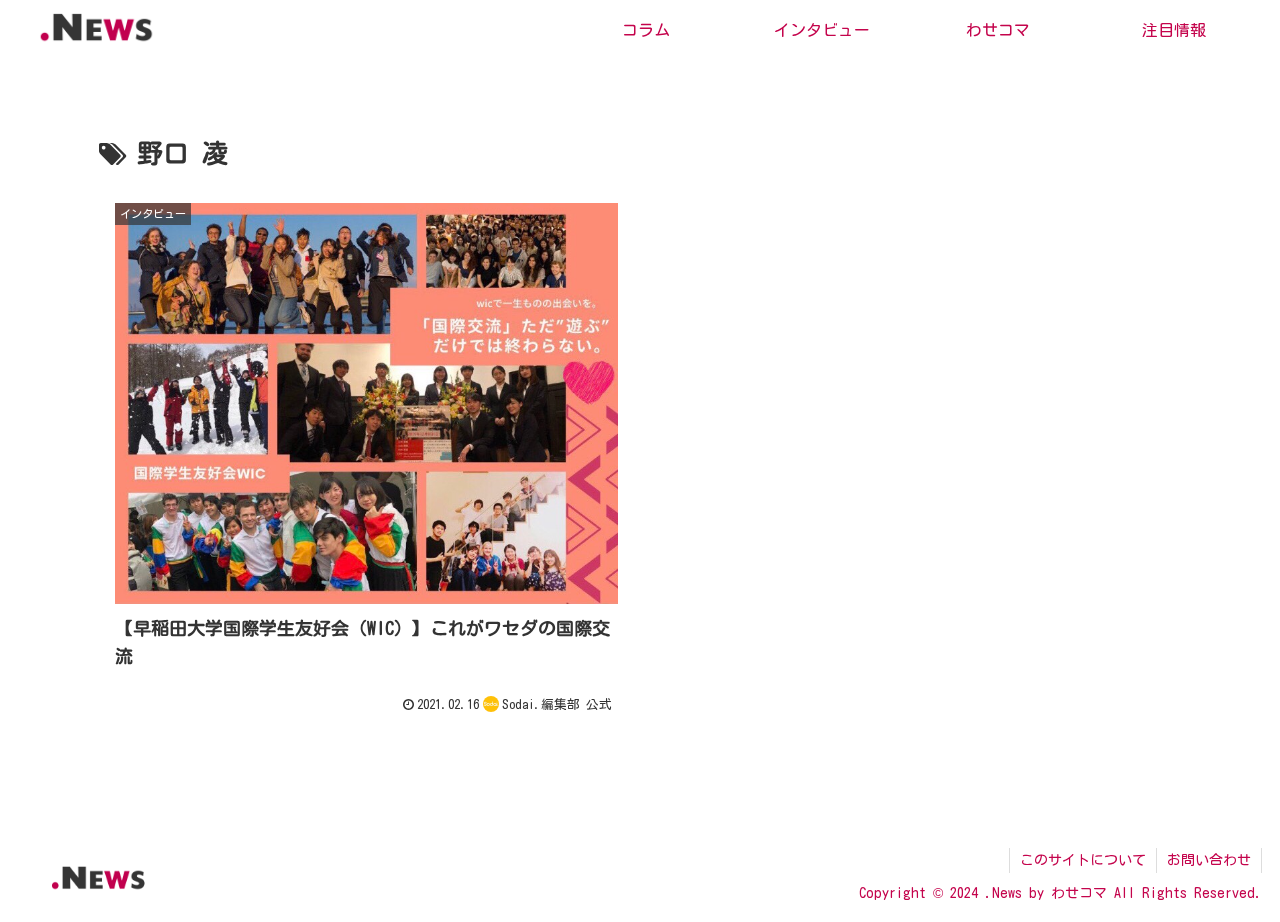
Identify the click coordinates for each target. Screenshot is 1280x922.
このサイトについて (1083, 860)
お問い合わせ (1209, 860)
